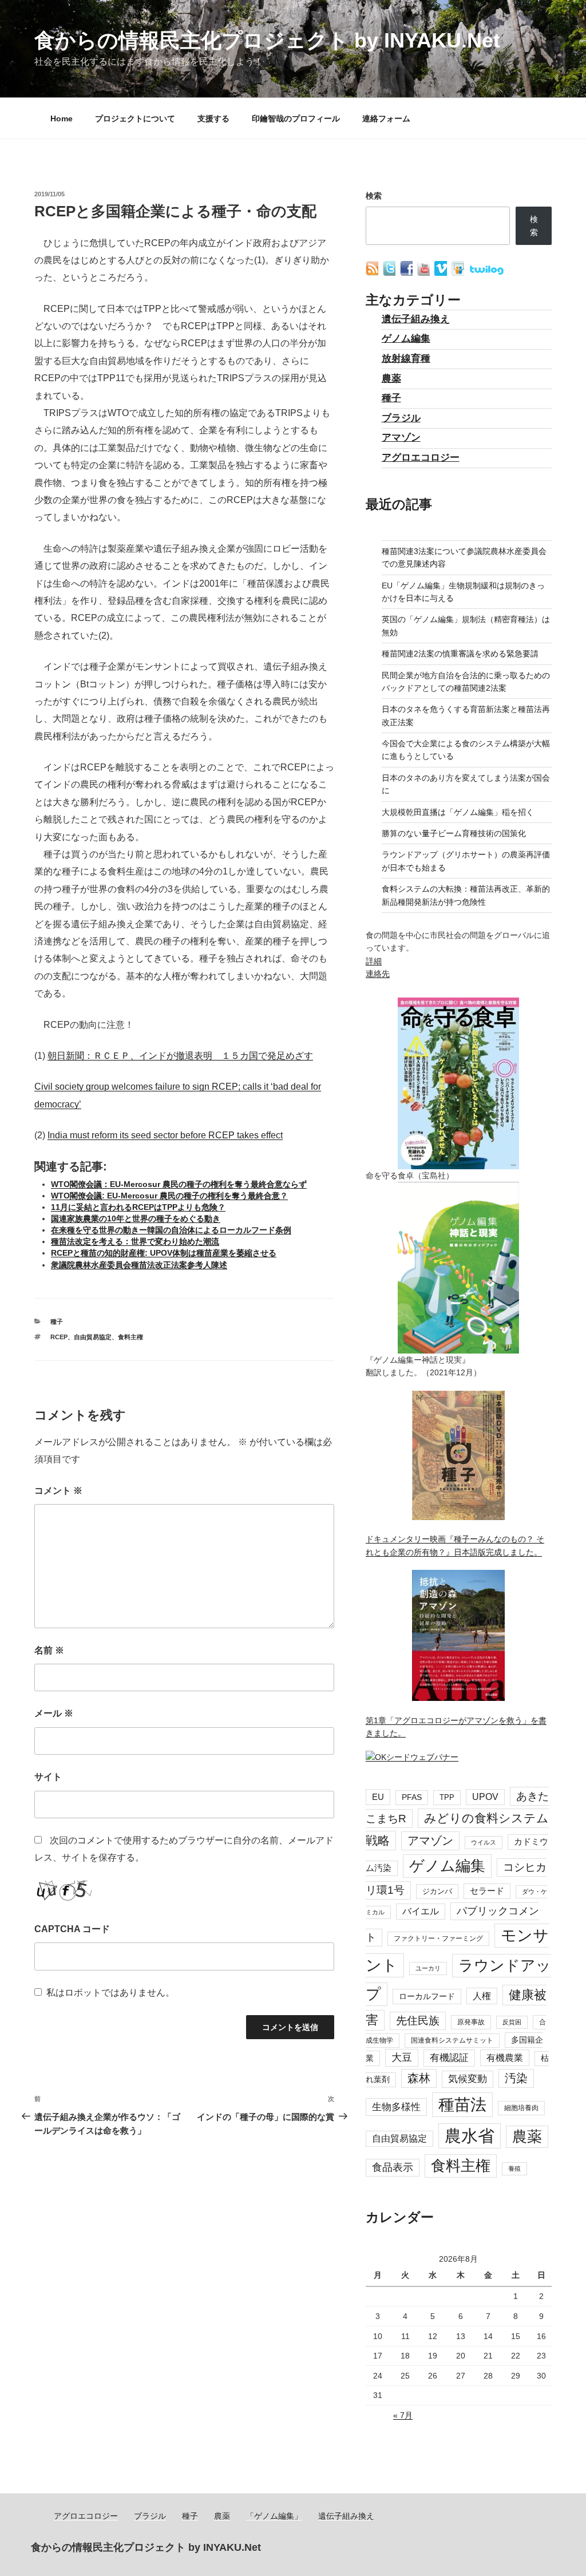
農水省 (470, 2136)
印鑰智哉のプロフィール (296, 118)
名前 (49, 1650)
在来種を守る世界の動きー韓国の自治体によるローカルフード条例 (171, 1230)
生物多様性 (396, 2107)
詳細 (374, 961)
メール (54, 1713)
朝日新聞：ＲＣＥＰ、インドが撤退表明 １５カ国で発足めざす (180, 1056)
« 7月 (403, 2415)
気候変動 (468, 2079)
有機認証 (449, 2058)
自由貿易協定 (93, 1337)
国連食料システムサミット (452, 2040)
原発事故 (471, 2022)
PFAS (412, 1797)
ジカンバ (437, 1891)
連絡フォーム (386, 118)
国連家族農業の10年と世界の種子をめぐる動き (136, 1218)
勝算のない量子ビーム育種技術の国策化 (454, 833)
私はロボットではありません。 (110, 1993)
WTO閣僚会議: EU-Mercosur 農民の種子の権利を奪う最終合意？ (169, 1196)
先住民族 (418, 2021)
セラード (487, 1891)
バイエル (421, 1911)
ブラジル (401, 418)
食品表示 (393, 2167)
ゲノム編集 (406, 339)
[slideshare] (459, 273)
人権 (482, 1996)
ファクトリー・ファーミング (438, 1938)
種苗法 (462, 2104)
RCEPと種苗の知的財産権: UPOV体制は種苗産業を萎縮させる (164, 1253)
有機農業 (505, 2057)
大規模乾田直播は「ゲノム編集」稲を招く (458, 812)
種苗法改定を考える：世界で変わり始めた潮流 (135, 1241)
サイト (48, 1777)
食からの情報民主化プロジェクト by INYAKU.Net (267, 40)
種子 (57, 1321)
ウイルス (484, 1842)
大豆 (402, 2057)
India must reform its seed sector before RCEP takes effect (165, 1135)
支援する (213, 118)
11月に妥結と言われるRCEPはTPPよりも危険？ (138, 1207)
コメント (58, 1491)
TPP (447, 1797)
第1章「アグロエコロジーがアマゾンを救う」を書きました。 (456, 1727)
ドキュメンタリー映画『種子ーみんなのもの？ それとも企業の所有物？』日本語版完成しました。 (455, 1545)
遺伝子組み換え (416, 319)
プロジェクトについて (135, 118)
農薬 (391, 379)
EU (378, 1797)
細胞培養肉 (521, 2108)
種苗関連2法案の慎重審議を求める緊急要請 (460, 654)
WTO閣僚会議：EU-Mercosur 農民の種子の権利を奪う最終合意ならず (179, 1184)
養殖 (514, 2169)
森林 (419, 2078)
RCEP (59, 1337)
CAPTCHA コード (72, 1929)
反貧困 (512, 2022)
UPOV (485, 1797)
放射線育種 (406, 359)
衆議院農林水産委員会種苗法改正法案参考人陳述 (139, 1265)
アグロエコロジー (421, 458)
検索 (374, 196)
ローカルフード (427, 1996)
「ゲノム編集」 (274, 2516)
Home (62, 118)
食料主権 (130, 1337)
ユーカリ (428, 1968)
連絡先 (378, 974)
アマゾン (401, 438)
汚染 (516, 2078)
